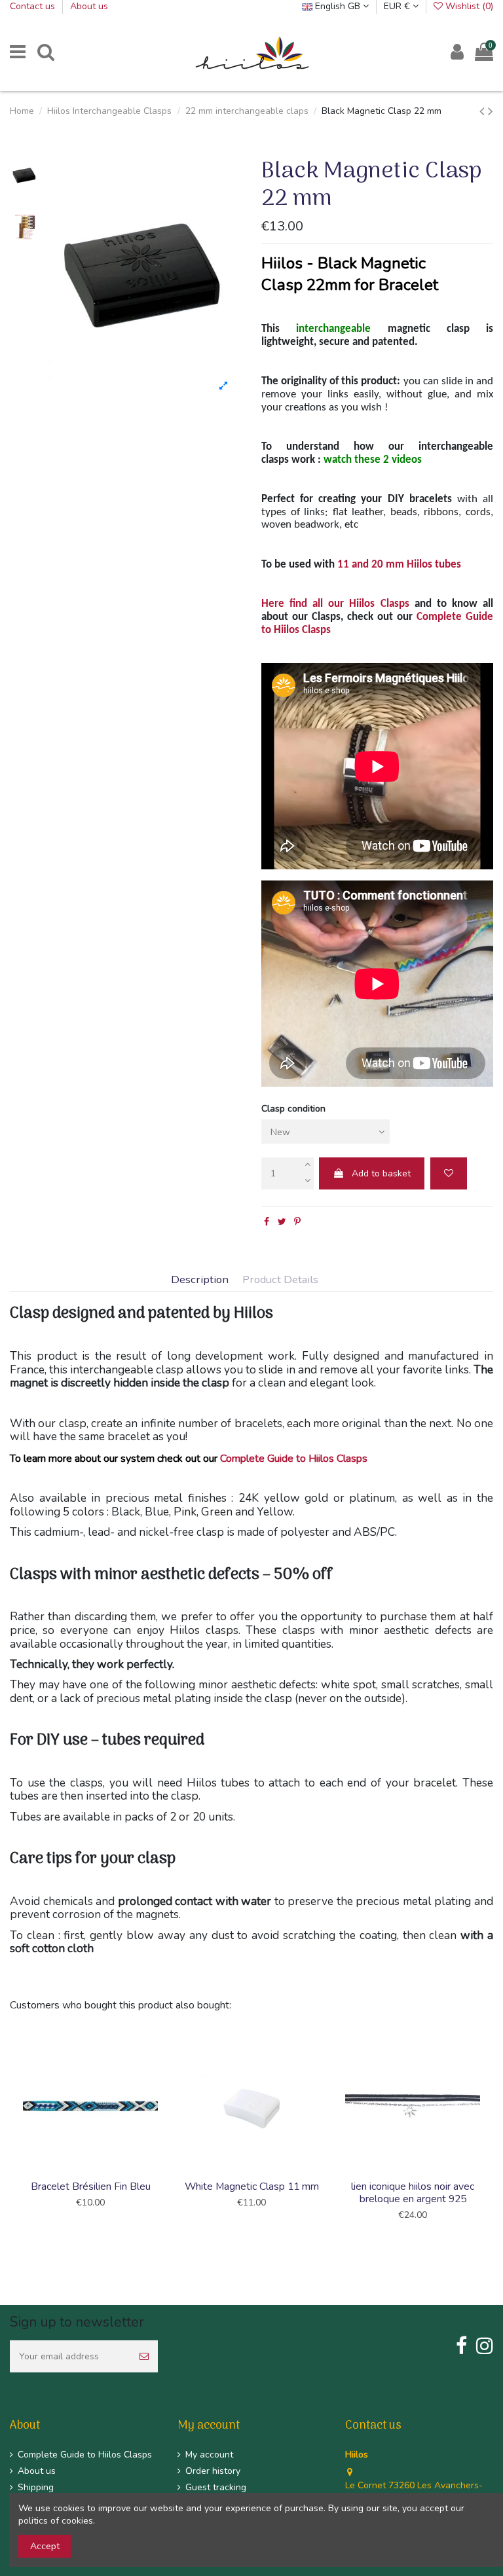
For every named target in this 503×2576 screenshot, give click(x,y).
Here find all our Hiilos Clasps (335, 604)
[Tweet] (282, 1222)
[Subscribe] (144, 2356)
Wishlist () (468, 6)
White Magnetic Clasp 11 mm (252, 2186)
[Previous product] (484, 111)
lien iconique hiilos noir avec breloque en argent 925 (413, 2193)
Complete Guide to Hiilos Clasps (292, 1459)
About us (89, 6)
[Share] (267, 1222)
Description (200, 1280)
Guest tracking (216, 2487)
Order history (213, 2471)
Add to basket (381, 1173)
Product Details (280, 1280)
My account (209, 2455)
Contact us (34, 6)
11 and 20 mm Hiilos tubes (399, 565)
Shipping (36, 2487)
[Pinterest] (297, 1222)
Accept (45, 2546)
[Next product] (491, 111)
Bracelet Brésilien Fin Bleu (91, 2186)
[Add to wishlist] (449, 1173)
